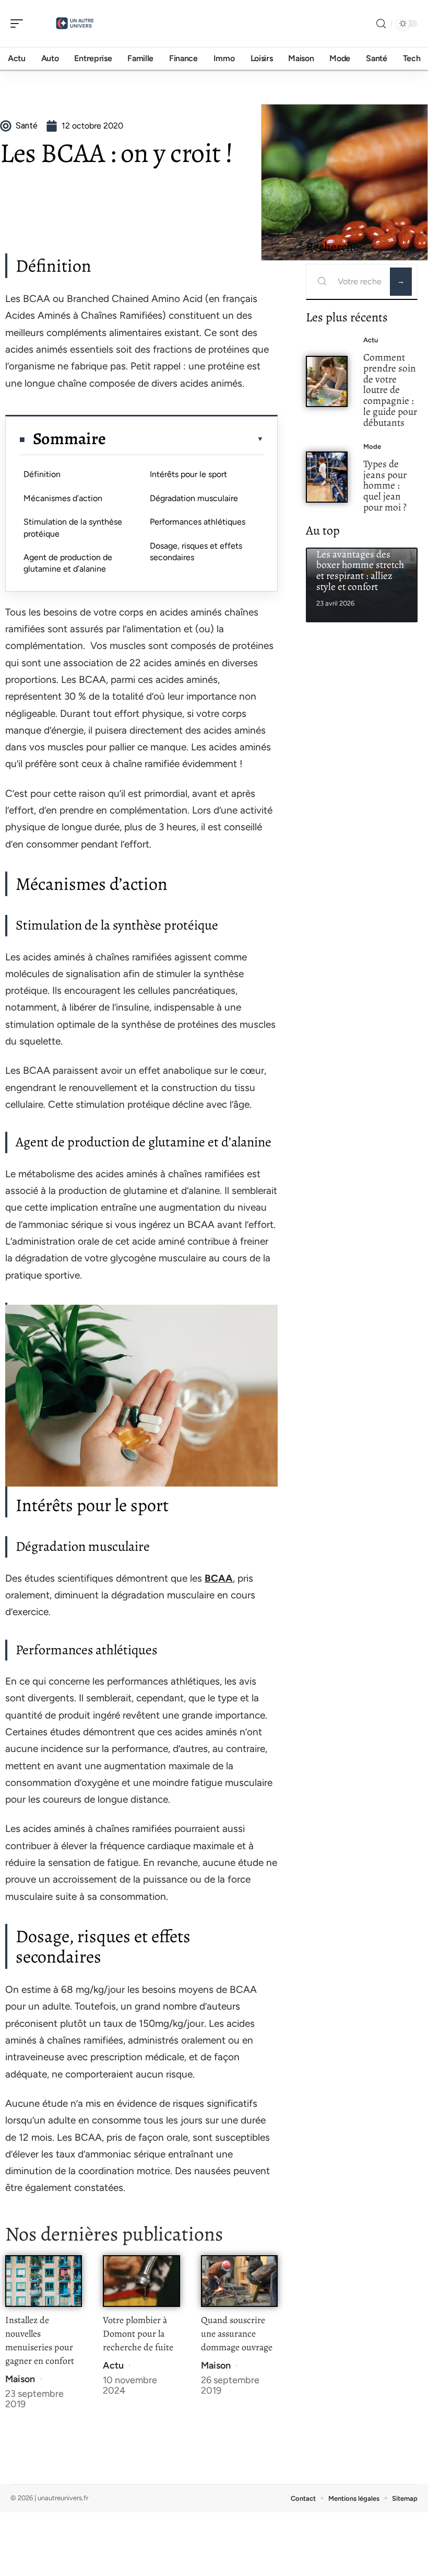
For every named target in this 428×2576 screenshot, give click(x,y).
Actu (113, 2365)
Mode (372, 446)
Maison (20, 2379)
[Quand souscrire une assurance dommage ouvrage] (239, 2281)
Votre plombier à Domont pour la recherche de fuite (138, 2334)
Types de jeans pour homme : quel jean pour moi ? (385, 485)
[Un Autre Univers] (75, 24)
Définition (42, 474)
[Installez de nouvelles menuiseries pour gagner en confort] (44, 2281)
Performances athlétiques (198, 522)
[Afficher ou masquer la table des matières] (185, 439)
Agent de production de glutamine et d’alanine (68, 563)
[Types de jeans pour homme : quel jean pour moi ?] (327, 477)
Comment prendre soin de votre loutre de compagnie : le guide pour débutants (390, 390)
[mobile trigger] (19, 24)
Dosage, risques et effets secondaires (196, 552)
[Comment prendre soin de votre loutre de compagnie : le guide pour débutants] (327, 381)
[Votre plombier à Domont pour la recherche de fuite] (141, 2281)
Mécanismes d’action (63, 498)
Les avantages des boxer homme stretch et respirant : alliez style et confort (360, 570)
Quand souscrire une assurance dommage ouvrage (237, 2334)
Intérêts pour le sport (188, 474)
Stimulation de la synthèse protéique (73, 527)
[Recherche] (381, 24)
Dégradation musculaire (194, 498)
